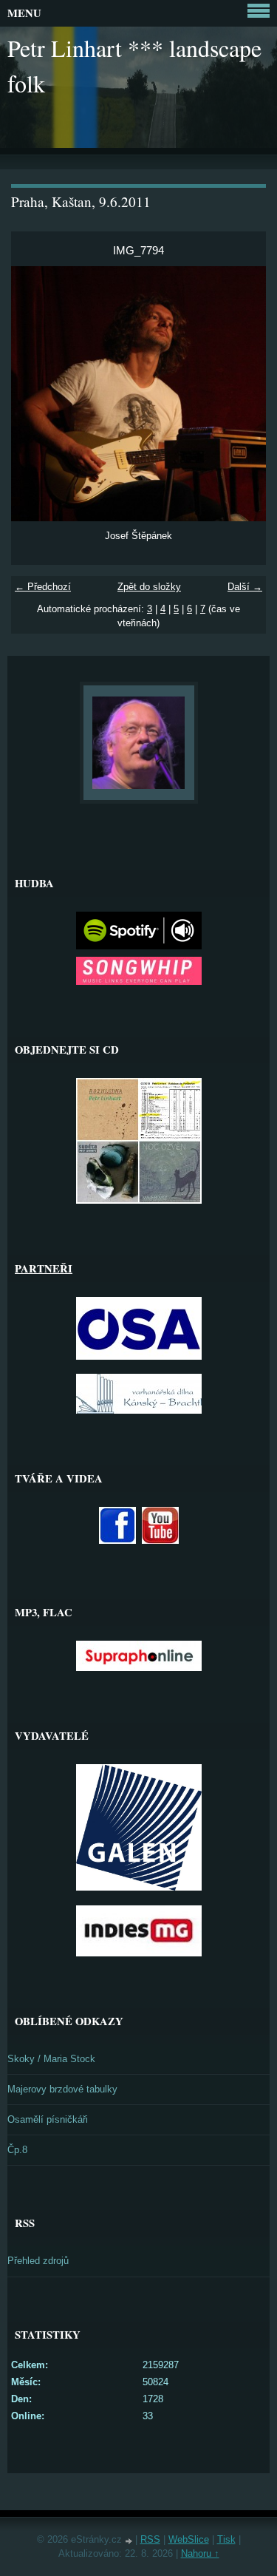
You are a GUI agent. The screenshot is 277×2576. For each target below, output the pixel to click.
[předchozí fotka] (35, 394)
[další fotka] (242, 394)
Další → (245, 587)
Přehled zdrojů (38, 2261)
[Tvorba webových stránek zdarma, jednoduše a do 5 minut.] (130, 2541)
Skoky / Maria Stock (51, 2059)
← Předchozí (43, 587)
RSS (150, 2539)
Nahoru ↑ (200, 2553)
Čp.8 (17, 2150)
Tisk (226, 2539)
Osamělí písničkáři (48, 2119)
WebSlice (189, 2539)
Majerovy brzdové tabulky (62, 2089)
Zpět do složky (149, 587)
